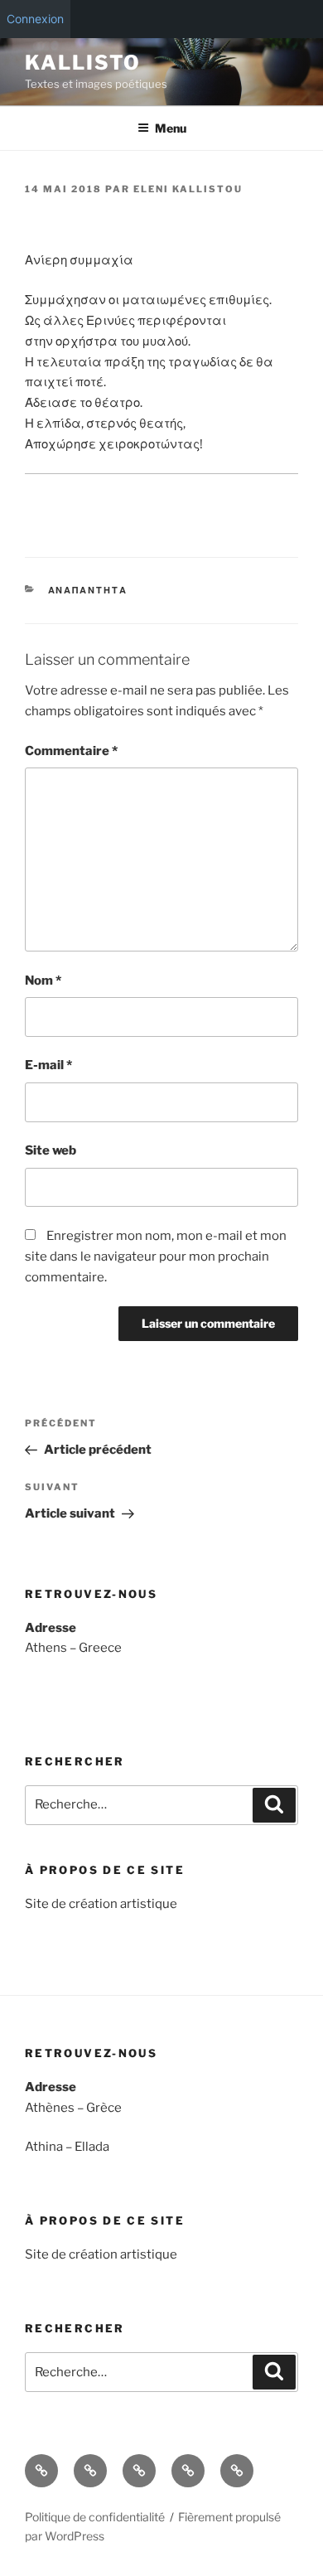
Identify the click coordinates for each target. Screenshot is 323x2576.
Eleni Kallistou (188, 189)
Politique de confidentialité (95, 2517)
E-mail (48, 1065)
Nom (43, 981)
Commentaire (71, 751)
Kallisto (83, 63)
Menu (171, 128)
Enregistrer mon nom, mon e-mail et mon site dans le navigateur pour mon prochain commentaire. (156, 1257)
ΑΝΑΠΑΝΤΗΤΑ (88, 590)
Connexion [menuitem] (35, 19)
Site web (51, 1150)
